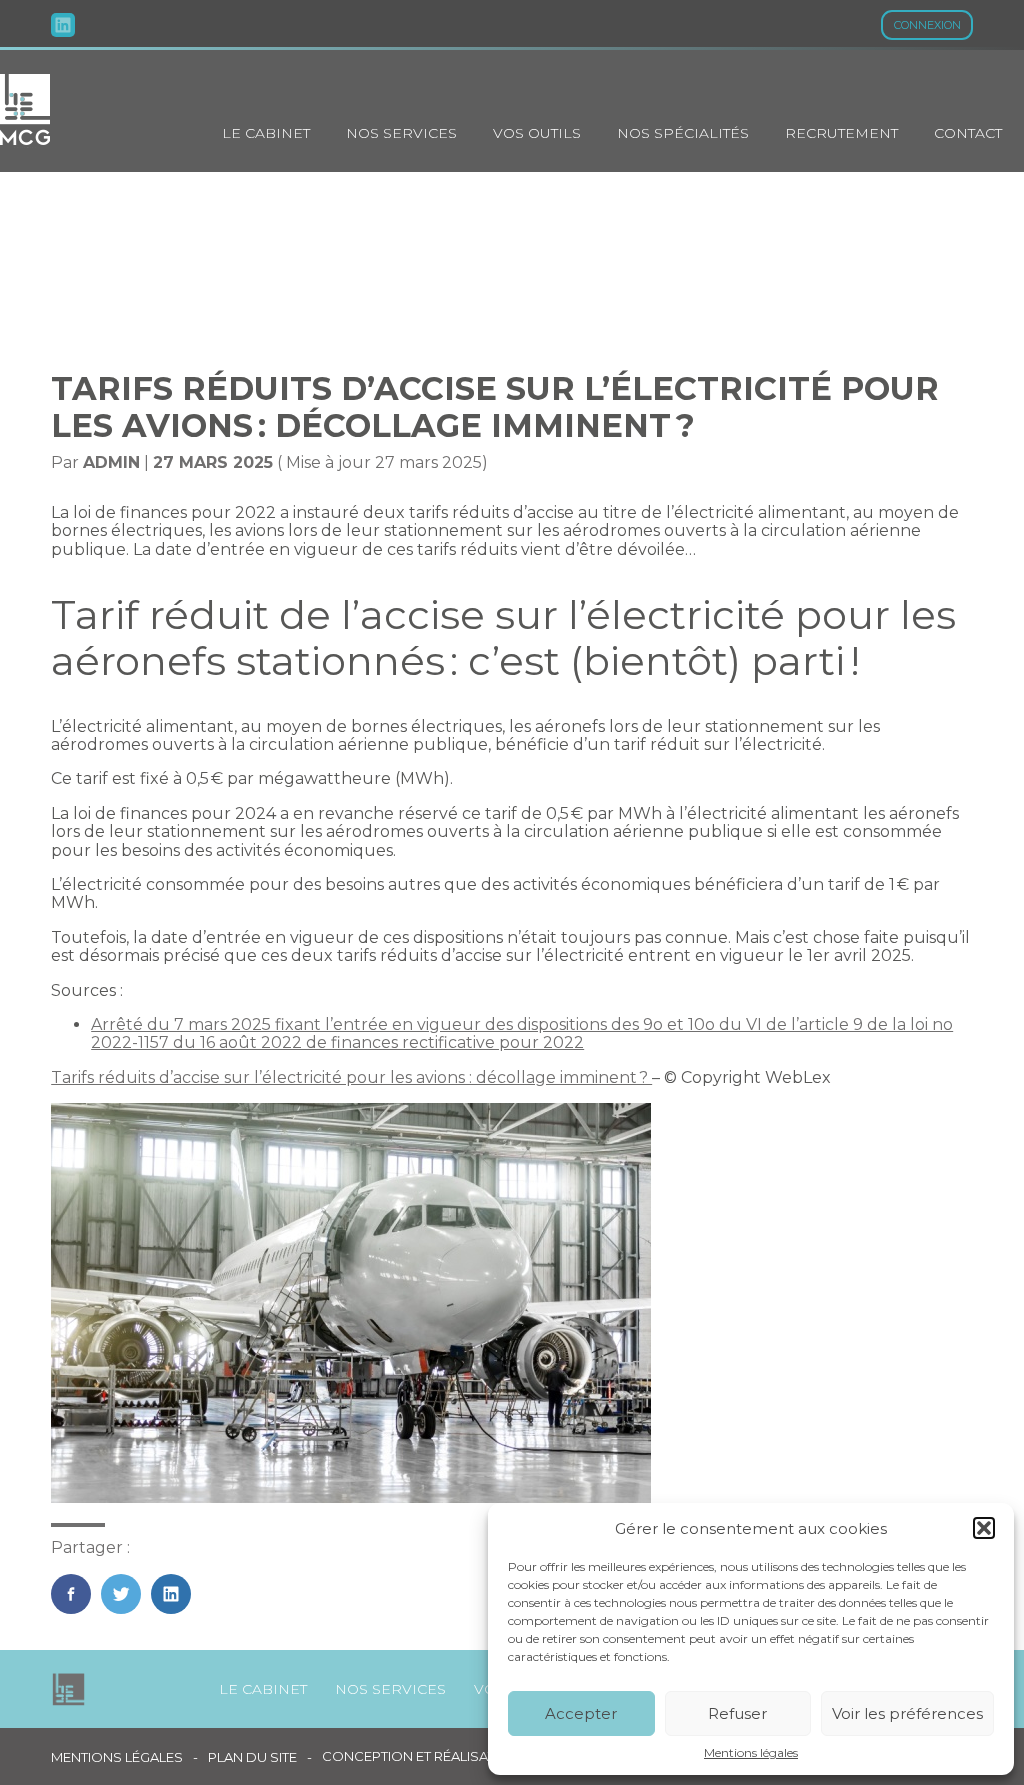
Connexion (927, 25)
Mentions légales (751, 1753)
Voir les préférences (907, 1713)
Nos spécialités (683, 133)
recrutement (841, 133)
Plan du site (252, 1757)
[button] (984, 1528)
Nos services (401, 133)
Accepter (581, 1713)
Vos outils (537, 133)
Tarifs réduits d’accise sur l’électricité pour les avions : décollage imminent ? (351, 1077)
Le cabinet (266, 133)
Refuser (737, 1713)
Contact (968, 133)
